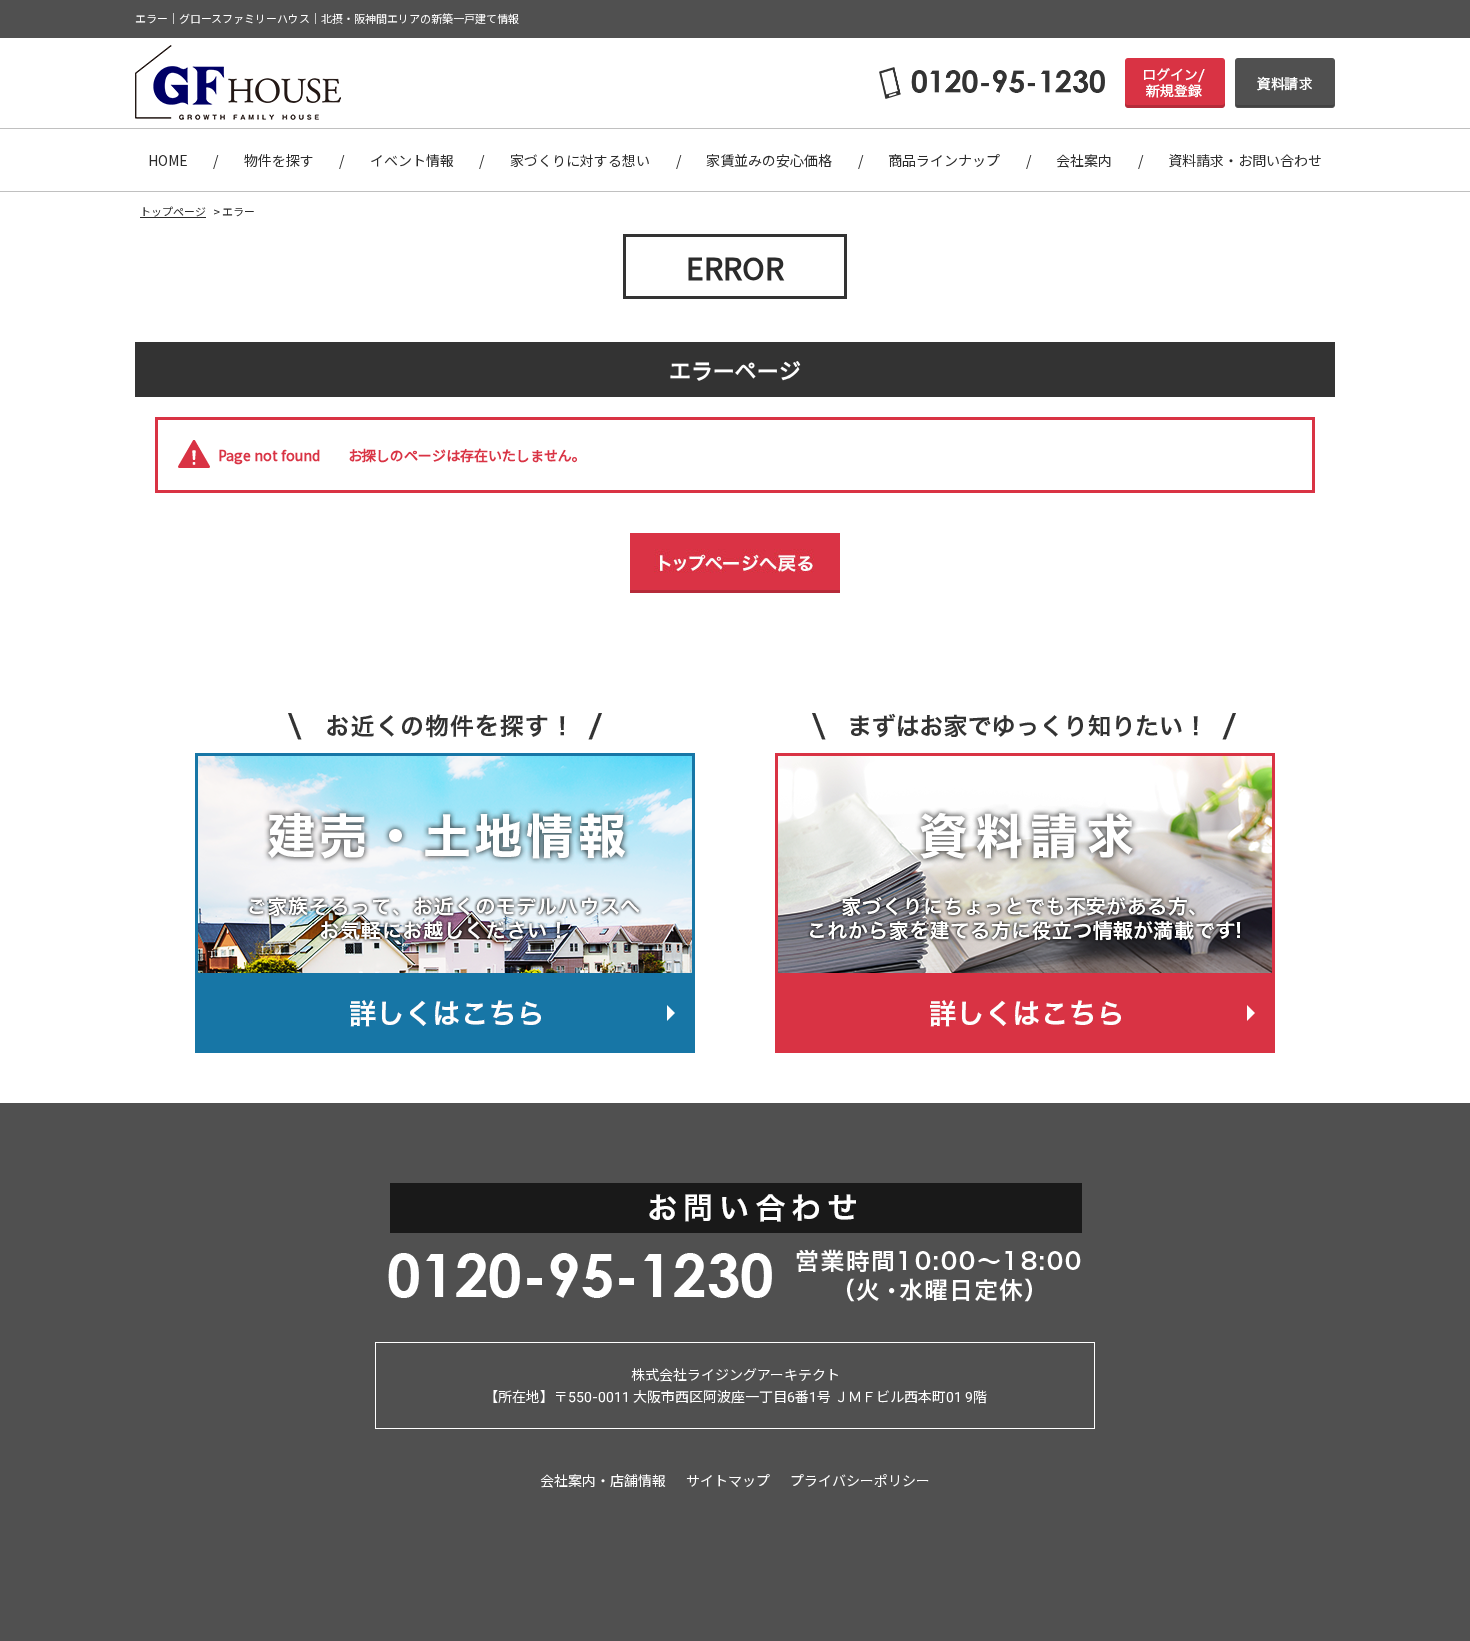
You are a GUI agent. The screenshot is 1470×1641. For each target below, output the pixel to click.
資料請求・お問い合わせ (1245, 160)
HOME (168, 160)
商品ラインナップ (944, 160)
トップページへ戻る (735, 563)
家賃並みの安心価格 (769, 160)
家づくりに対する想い (580, 160)
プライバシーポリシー (860, 1480)
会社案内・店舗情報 (603, 1480)
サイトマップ (728, 1480)
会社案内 (1084, 160)
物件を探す (279, 160)
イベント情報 (412, 160)
